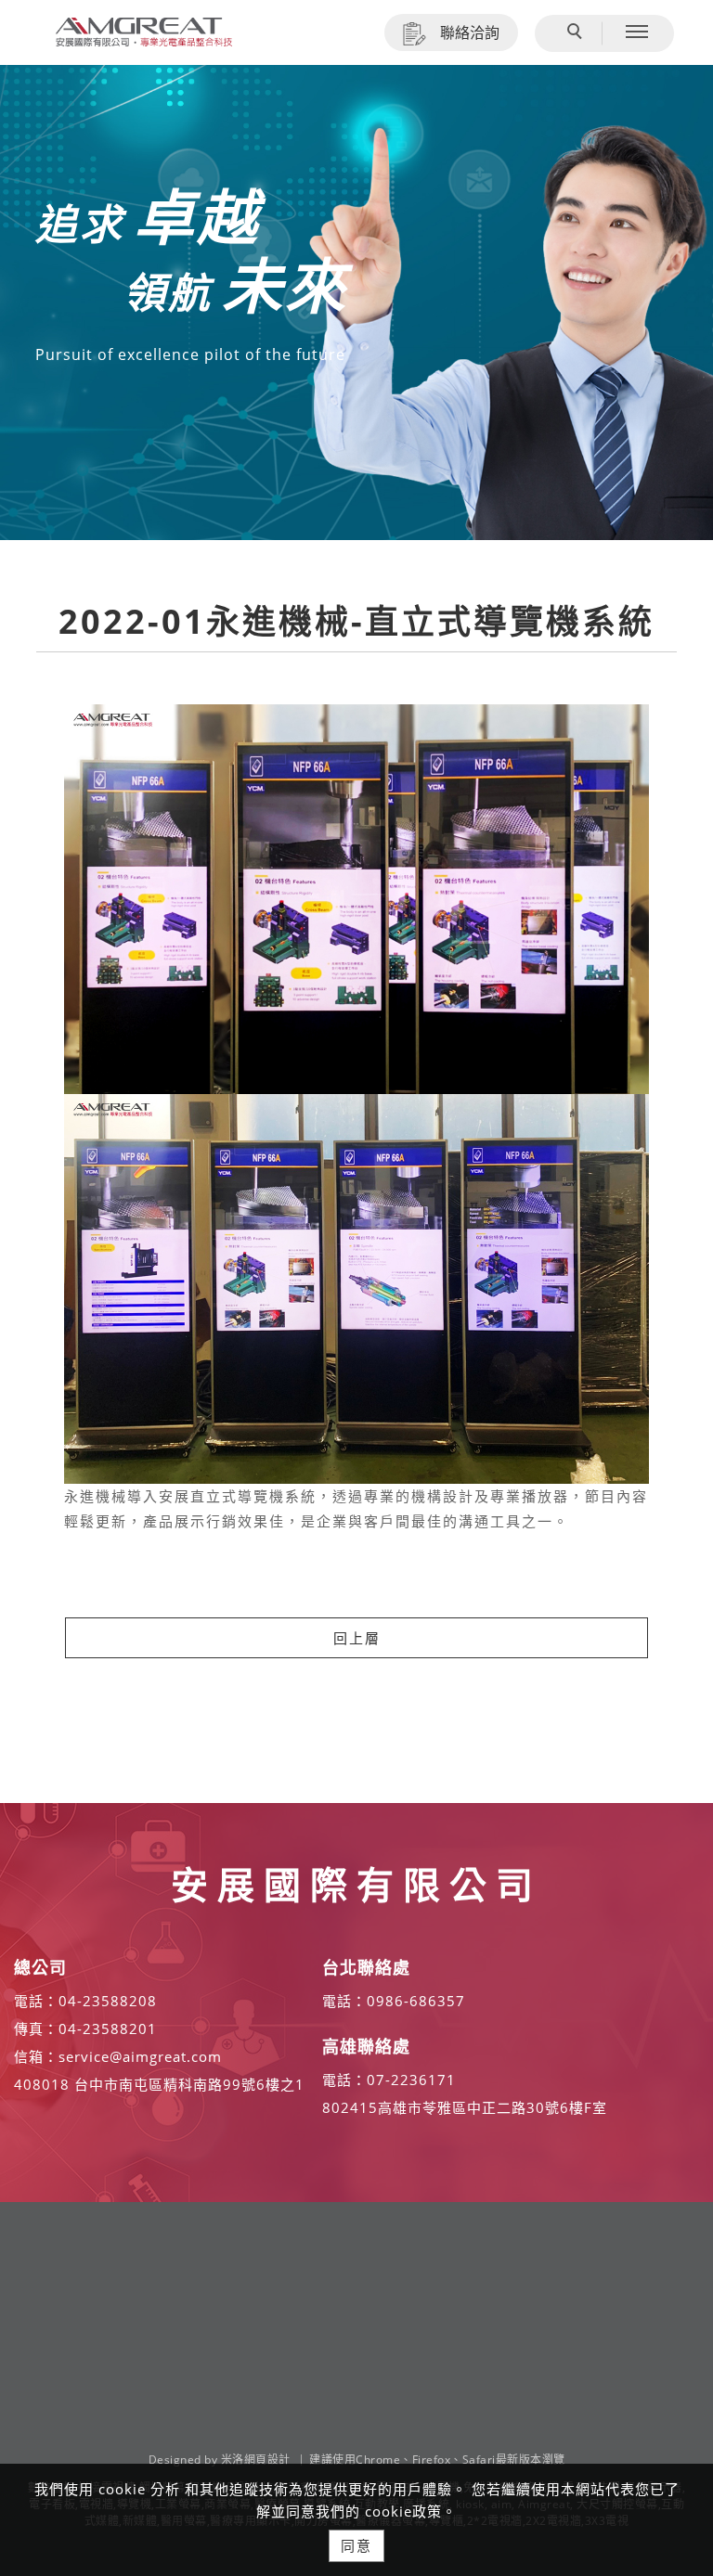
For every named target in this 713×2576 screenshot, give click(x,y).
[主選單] (637, 32)
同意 (356, 2545)
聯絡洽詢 (470, 32)
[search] (577, 33)
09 (376, 2001)
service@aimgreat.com (140, 2056)
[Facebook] (671, 2265)
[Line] (671, 2308)
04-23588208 (108, 2001)
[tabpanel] (356, 303)
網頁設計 (267, 2460)
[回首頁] (144, 32)
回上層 (357, 1638)
